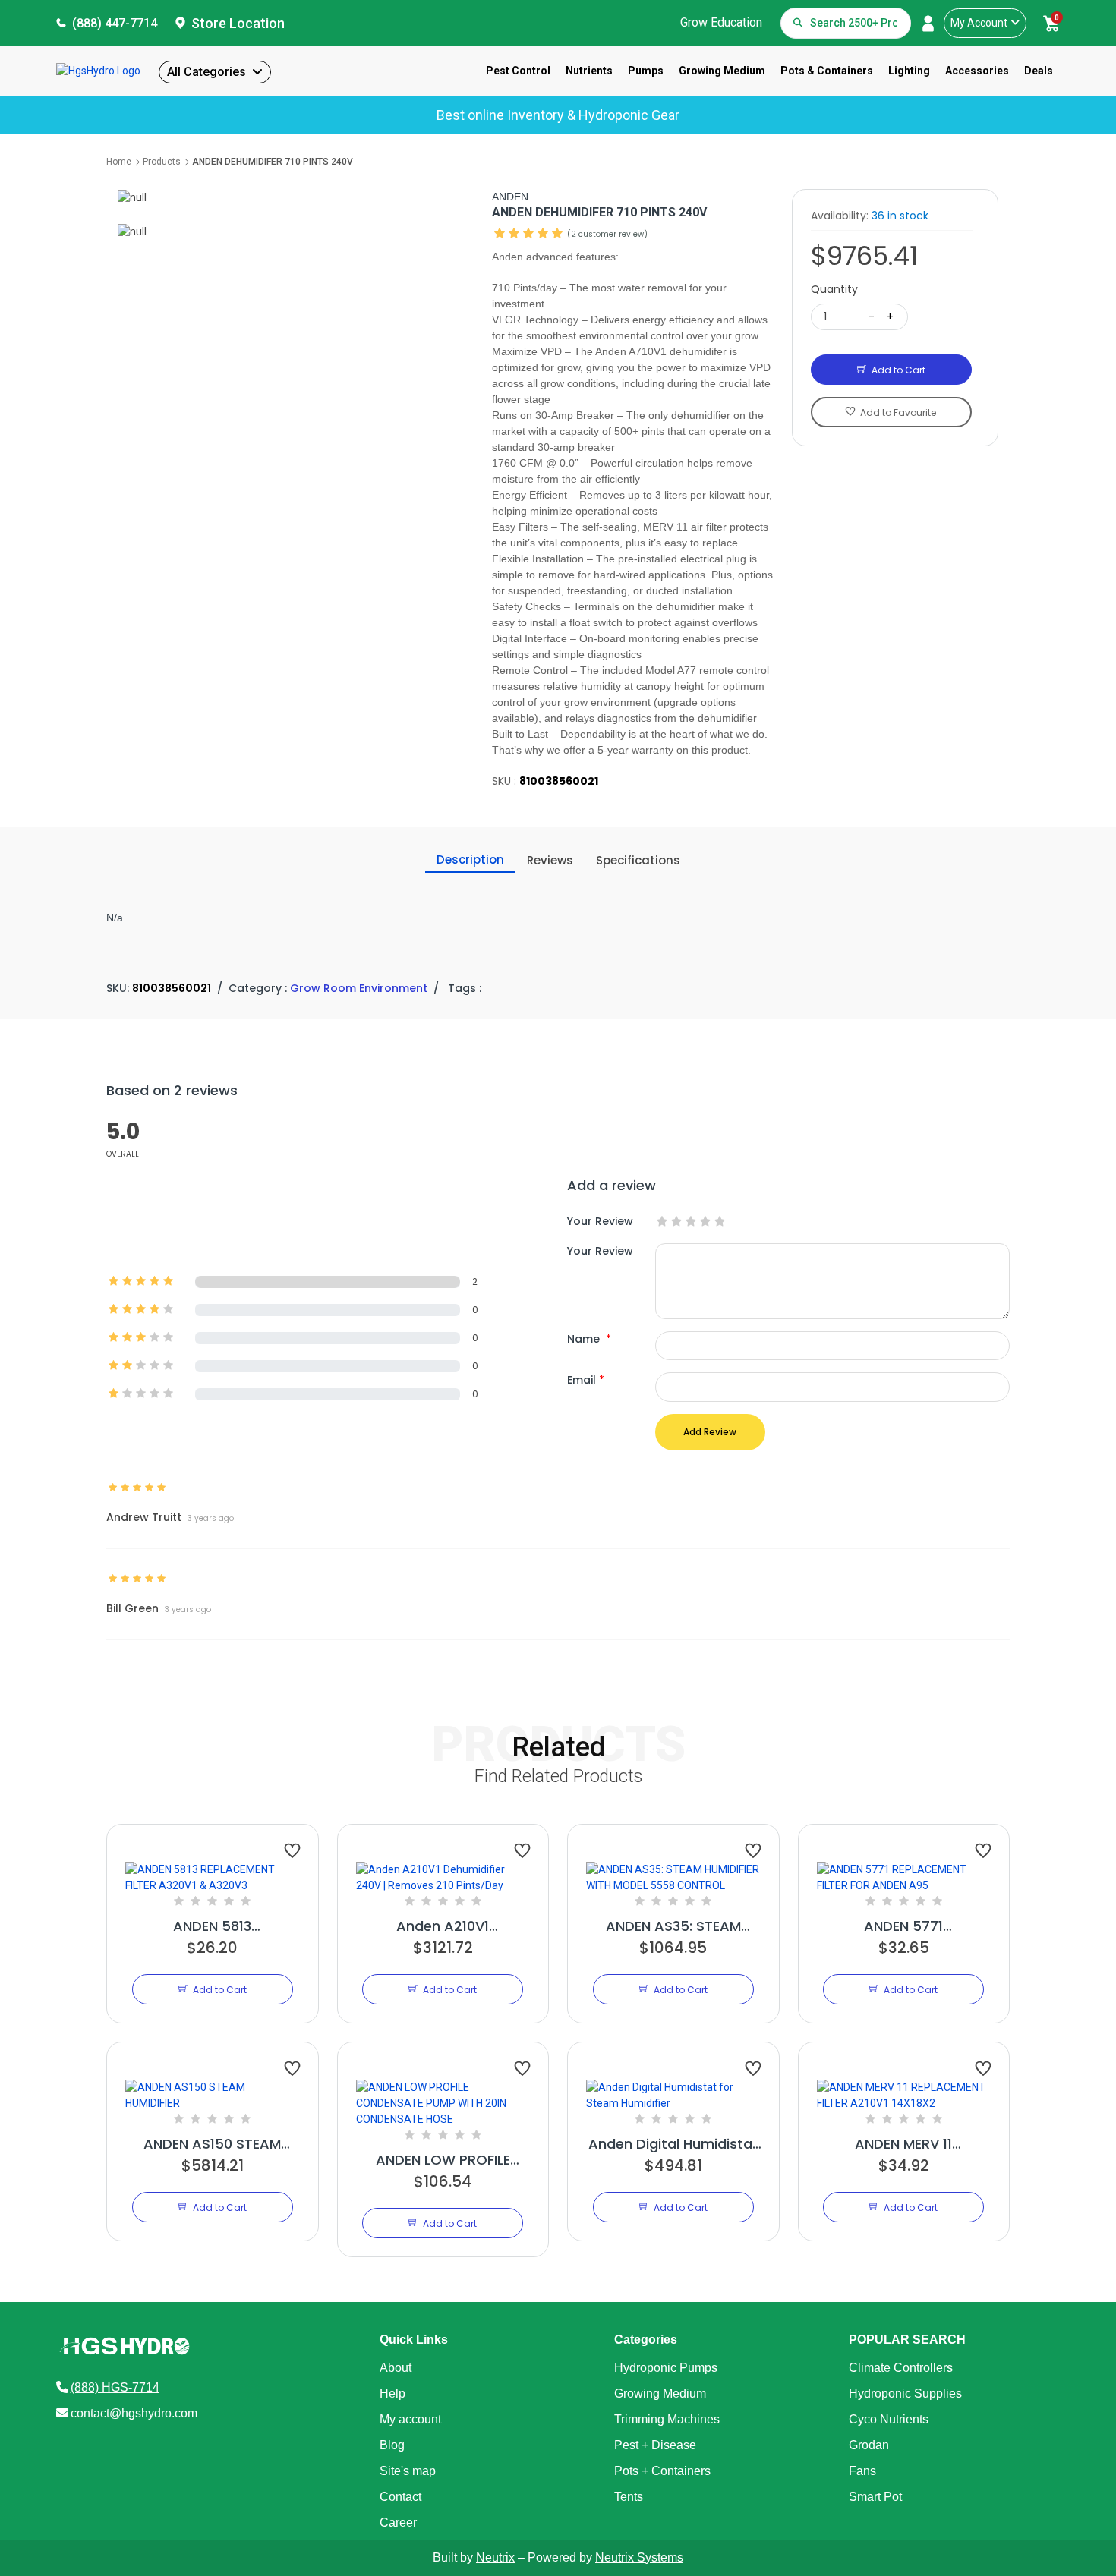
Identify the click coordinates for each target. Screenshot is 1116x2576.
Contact (400, 2497)
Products (162, 162)
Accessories (977, 71)
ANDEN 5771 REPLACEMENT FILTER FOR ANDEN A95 (904, 1926)
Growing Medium (722, 71)
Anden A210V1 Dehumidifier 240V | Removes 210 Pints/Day (443, 1926)
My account (410, 2419)
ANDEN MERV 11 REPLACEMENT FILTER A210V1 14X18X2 (904, 2144)
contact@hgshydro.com (134, 2413)
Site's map (408, 2471)
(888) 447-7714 (115, 23)
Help (392, 2393)
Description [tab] (470, 860)
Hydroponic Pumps (666, 2368)
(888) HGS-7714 (115, 2387)
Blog (392, 2445)
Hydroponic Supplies (905, 2393)
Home (119, 162)
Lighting (909, 71)
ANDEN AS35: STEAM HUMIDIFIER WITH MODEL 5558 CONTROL (673, 1926)
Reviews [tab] (550, 860)
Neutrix (495, 2557)
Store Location (238, 23)
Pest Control (518, 71)
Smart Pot (875, 2497)
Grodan (869, 2445)
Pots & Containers (827, 71)
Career (398, 2522)
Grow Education (721, 22)
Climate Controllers (901, 2368)
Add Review (710, 1432)
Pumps (646, 71)
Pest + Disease (655, 2445)
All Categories (206, 72)
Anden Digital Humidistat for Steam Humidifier (673, 2144)
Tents (629, 2497)
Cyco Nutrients (889, 2419)
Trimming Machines (667, 2419)
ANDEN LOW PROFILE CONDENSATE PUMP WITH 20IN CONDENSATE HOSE (443, 2160)
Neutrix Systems (639, 2557)
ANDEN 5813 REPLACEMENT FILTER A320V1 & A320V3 (212, 1926)
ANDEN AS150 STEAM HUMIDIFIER (212, 2144)
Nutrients (589, 71)
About (396, 2368)
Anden (510, 197)
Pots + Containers (662, 2471)
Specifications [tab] (638, 860)
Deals (1039, 71)
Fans (862, 2471)
